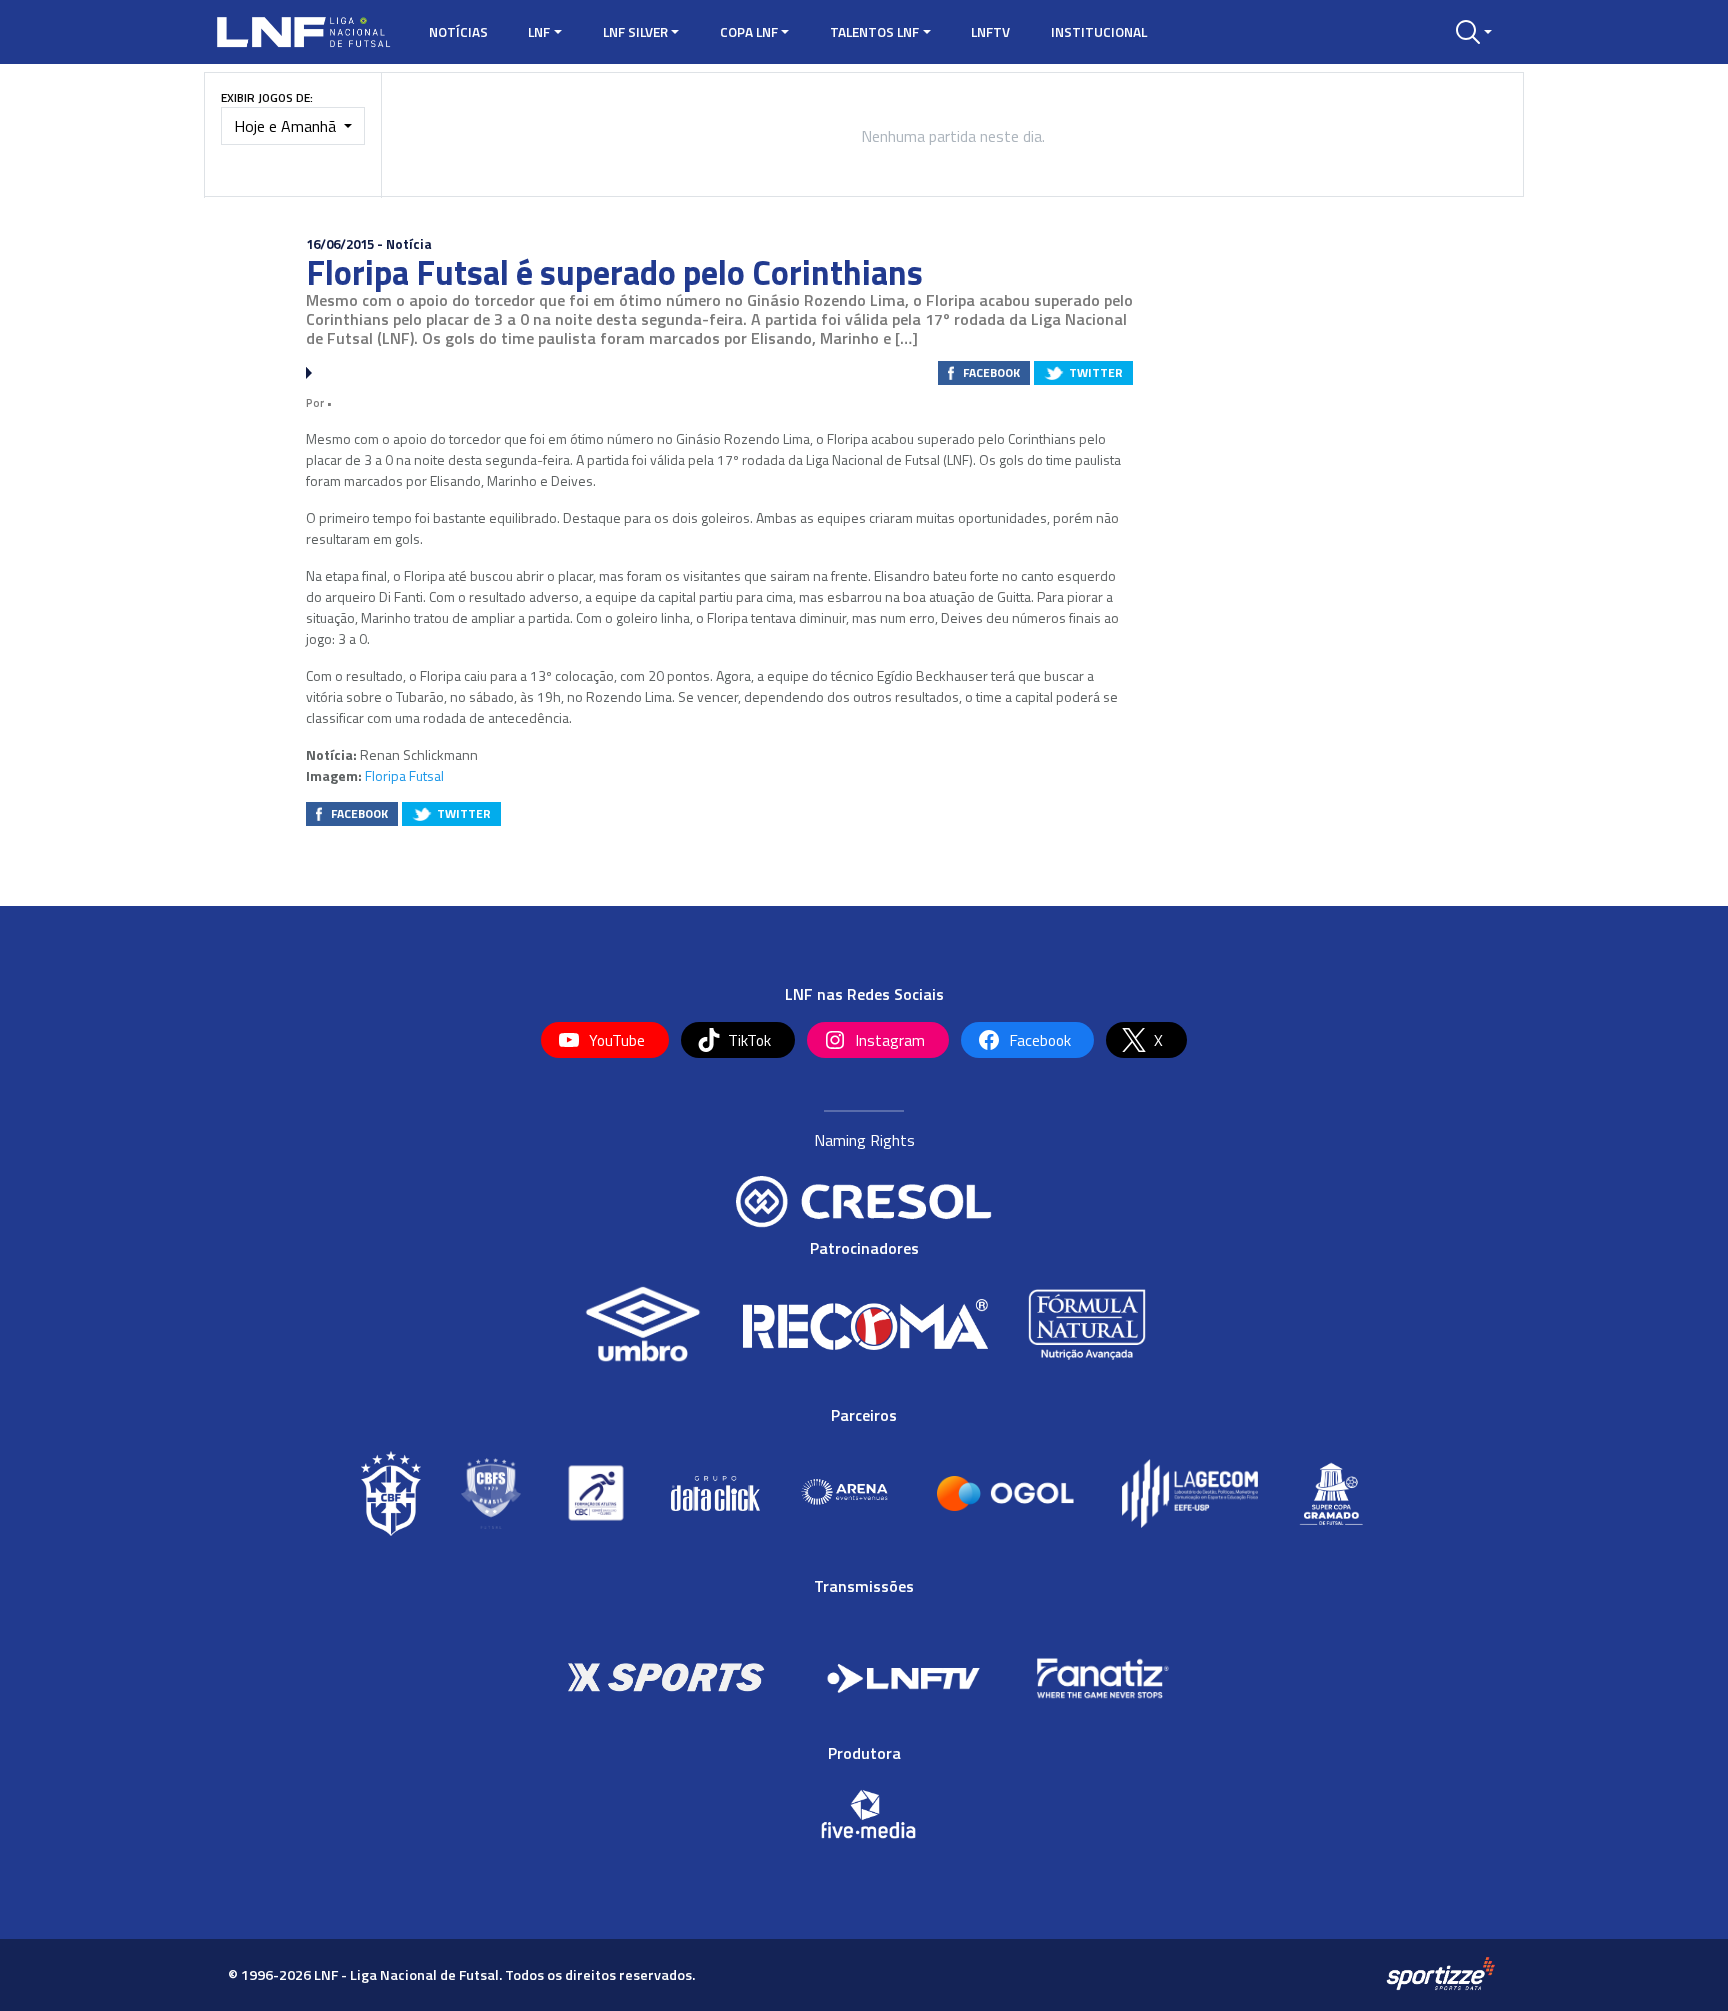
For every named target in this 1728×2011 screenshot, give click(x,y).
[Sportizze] (1440, 1974)
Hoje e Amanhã (287, 126)
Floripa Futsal (404, 775)
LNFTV (990, 32)
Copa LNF (749, 32)
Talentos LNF (874, 32)
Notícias (458, 32)
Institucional (1099, 32)
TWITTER (1096, 372)
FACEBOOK (991, 372)
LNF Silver (635, 32)
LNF (539, 32)
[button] (1474, 32)
